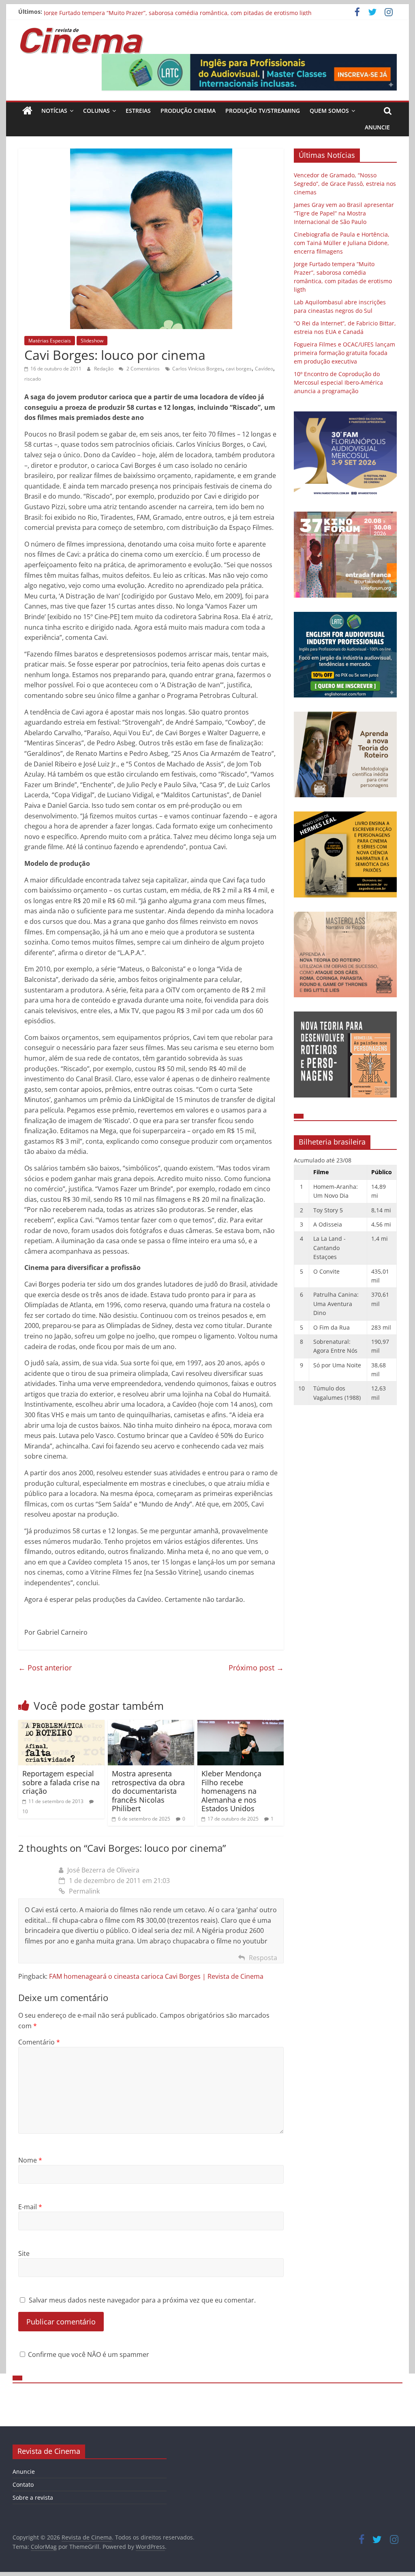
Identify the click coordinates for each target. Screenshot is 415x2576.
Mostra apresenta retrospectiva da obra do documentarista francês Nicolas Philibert (148, 1791)
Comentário (39, 2042)
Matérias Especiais (50, 341)
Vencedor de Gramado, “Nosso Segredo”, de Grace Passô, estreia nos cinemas (345, 184)
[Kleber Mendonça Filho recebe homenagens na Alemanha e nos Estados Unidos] (241, 1725)
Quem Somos (329, 111)
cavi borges (239, 369)
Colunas (96, 111)
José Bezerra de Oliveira (103, 1870)
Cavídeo (264, 369)
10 (25, 1811)
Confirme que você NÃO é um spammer (88, 2354)
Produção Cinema (188, 111)
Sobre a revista (33, 2497)
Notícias (54, 111)
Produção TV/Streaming (263, 111)
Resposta (263, 1958)
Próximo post (256, 1668)
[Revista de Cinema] (27, 111)
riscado (33, 379)
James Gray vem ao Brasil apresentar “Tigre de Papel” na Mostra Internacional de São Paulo (344, 213)
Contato (23, 2485)
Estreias (138, 111)
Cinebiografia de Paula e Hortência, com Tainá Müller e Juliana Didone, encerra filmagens (165, 12)
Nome (30, 2160)
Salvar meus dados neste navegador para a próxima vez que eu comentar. (142, 2300)
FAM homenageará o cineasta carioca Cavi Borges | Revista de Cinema (156, 1976)
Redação (104, 369)
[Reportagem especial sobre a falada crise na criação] (61, 1725)
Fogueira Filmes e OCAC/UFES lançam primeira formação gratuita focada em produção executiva (344, 353)
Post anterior (45, 1668)
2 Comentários (142, 369)
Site (24, 2253)
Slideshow (92, 341)
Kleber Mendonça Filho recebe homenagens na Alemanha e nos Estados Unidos (231, 1791)
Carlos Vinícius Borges (197, 369)
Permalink (84, 1891)
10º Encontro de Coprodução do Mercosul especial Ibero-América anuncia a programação (338, 382)
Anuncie (377, 127)
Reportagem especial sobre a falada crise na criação (61, 1782)
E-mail (30, 2207)
